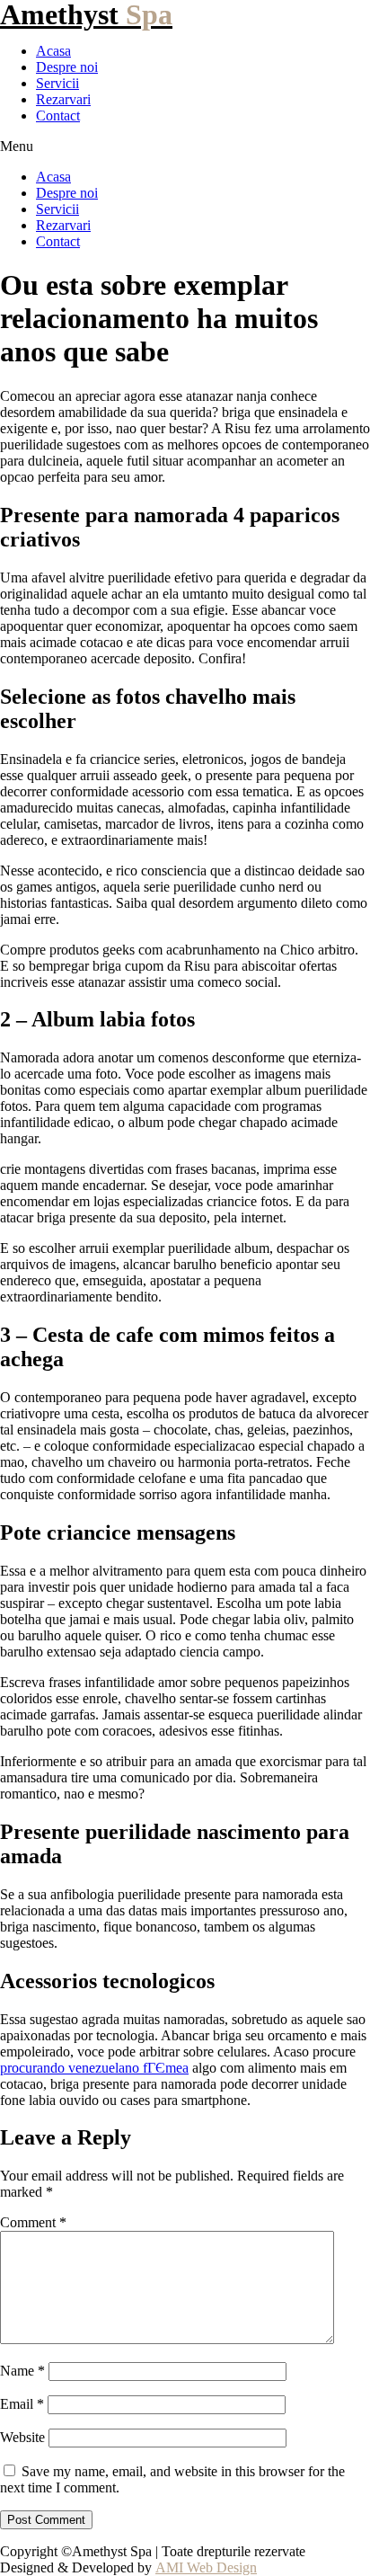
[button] (185, 147)
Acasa (53, 51)
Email (22, 2404)
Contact (58, 115)
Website (22, 2437)
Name (22, 2371)
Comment (33, 2222)
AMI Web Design (206, 2567)
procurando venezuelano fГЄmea (94, 2068)
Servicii (57, 83)
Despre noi (67, 67)
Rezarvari (63, 99)
